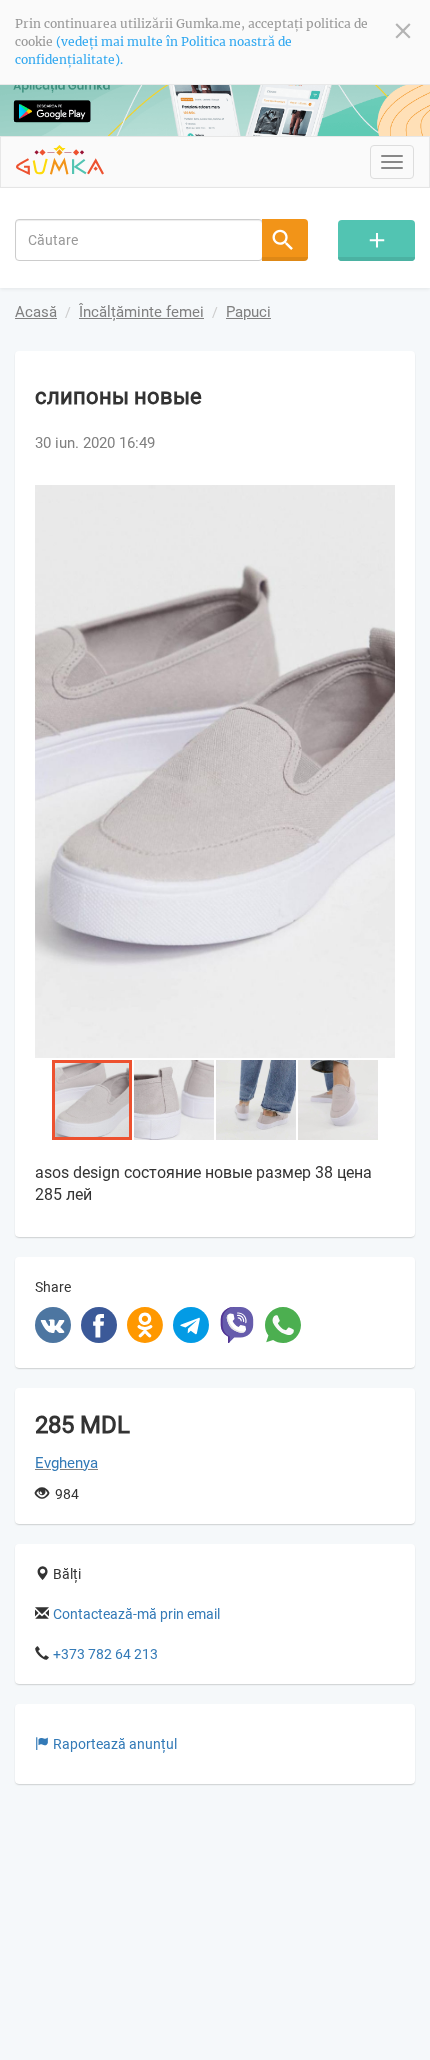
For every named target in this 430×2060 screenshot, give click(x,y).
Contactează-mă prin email (136, 1614)
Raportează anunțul (115, 1744)
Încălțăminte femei (141, 312)
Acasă (36, 312)
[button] (377, 503)
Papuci (248, 312)
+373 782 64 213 (105, 1654)
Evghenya (66, 1463)
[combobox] (139, 240)
